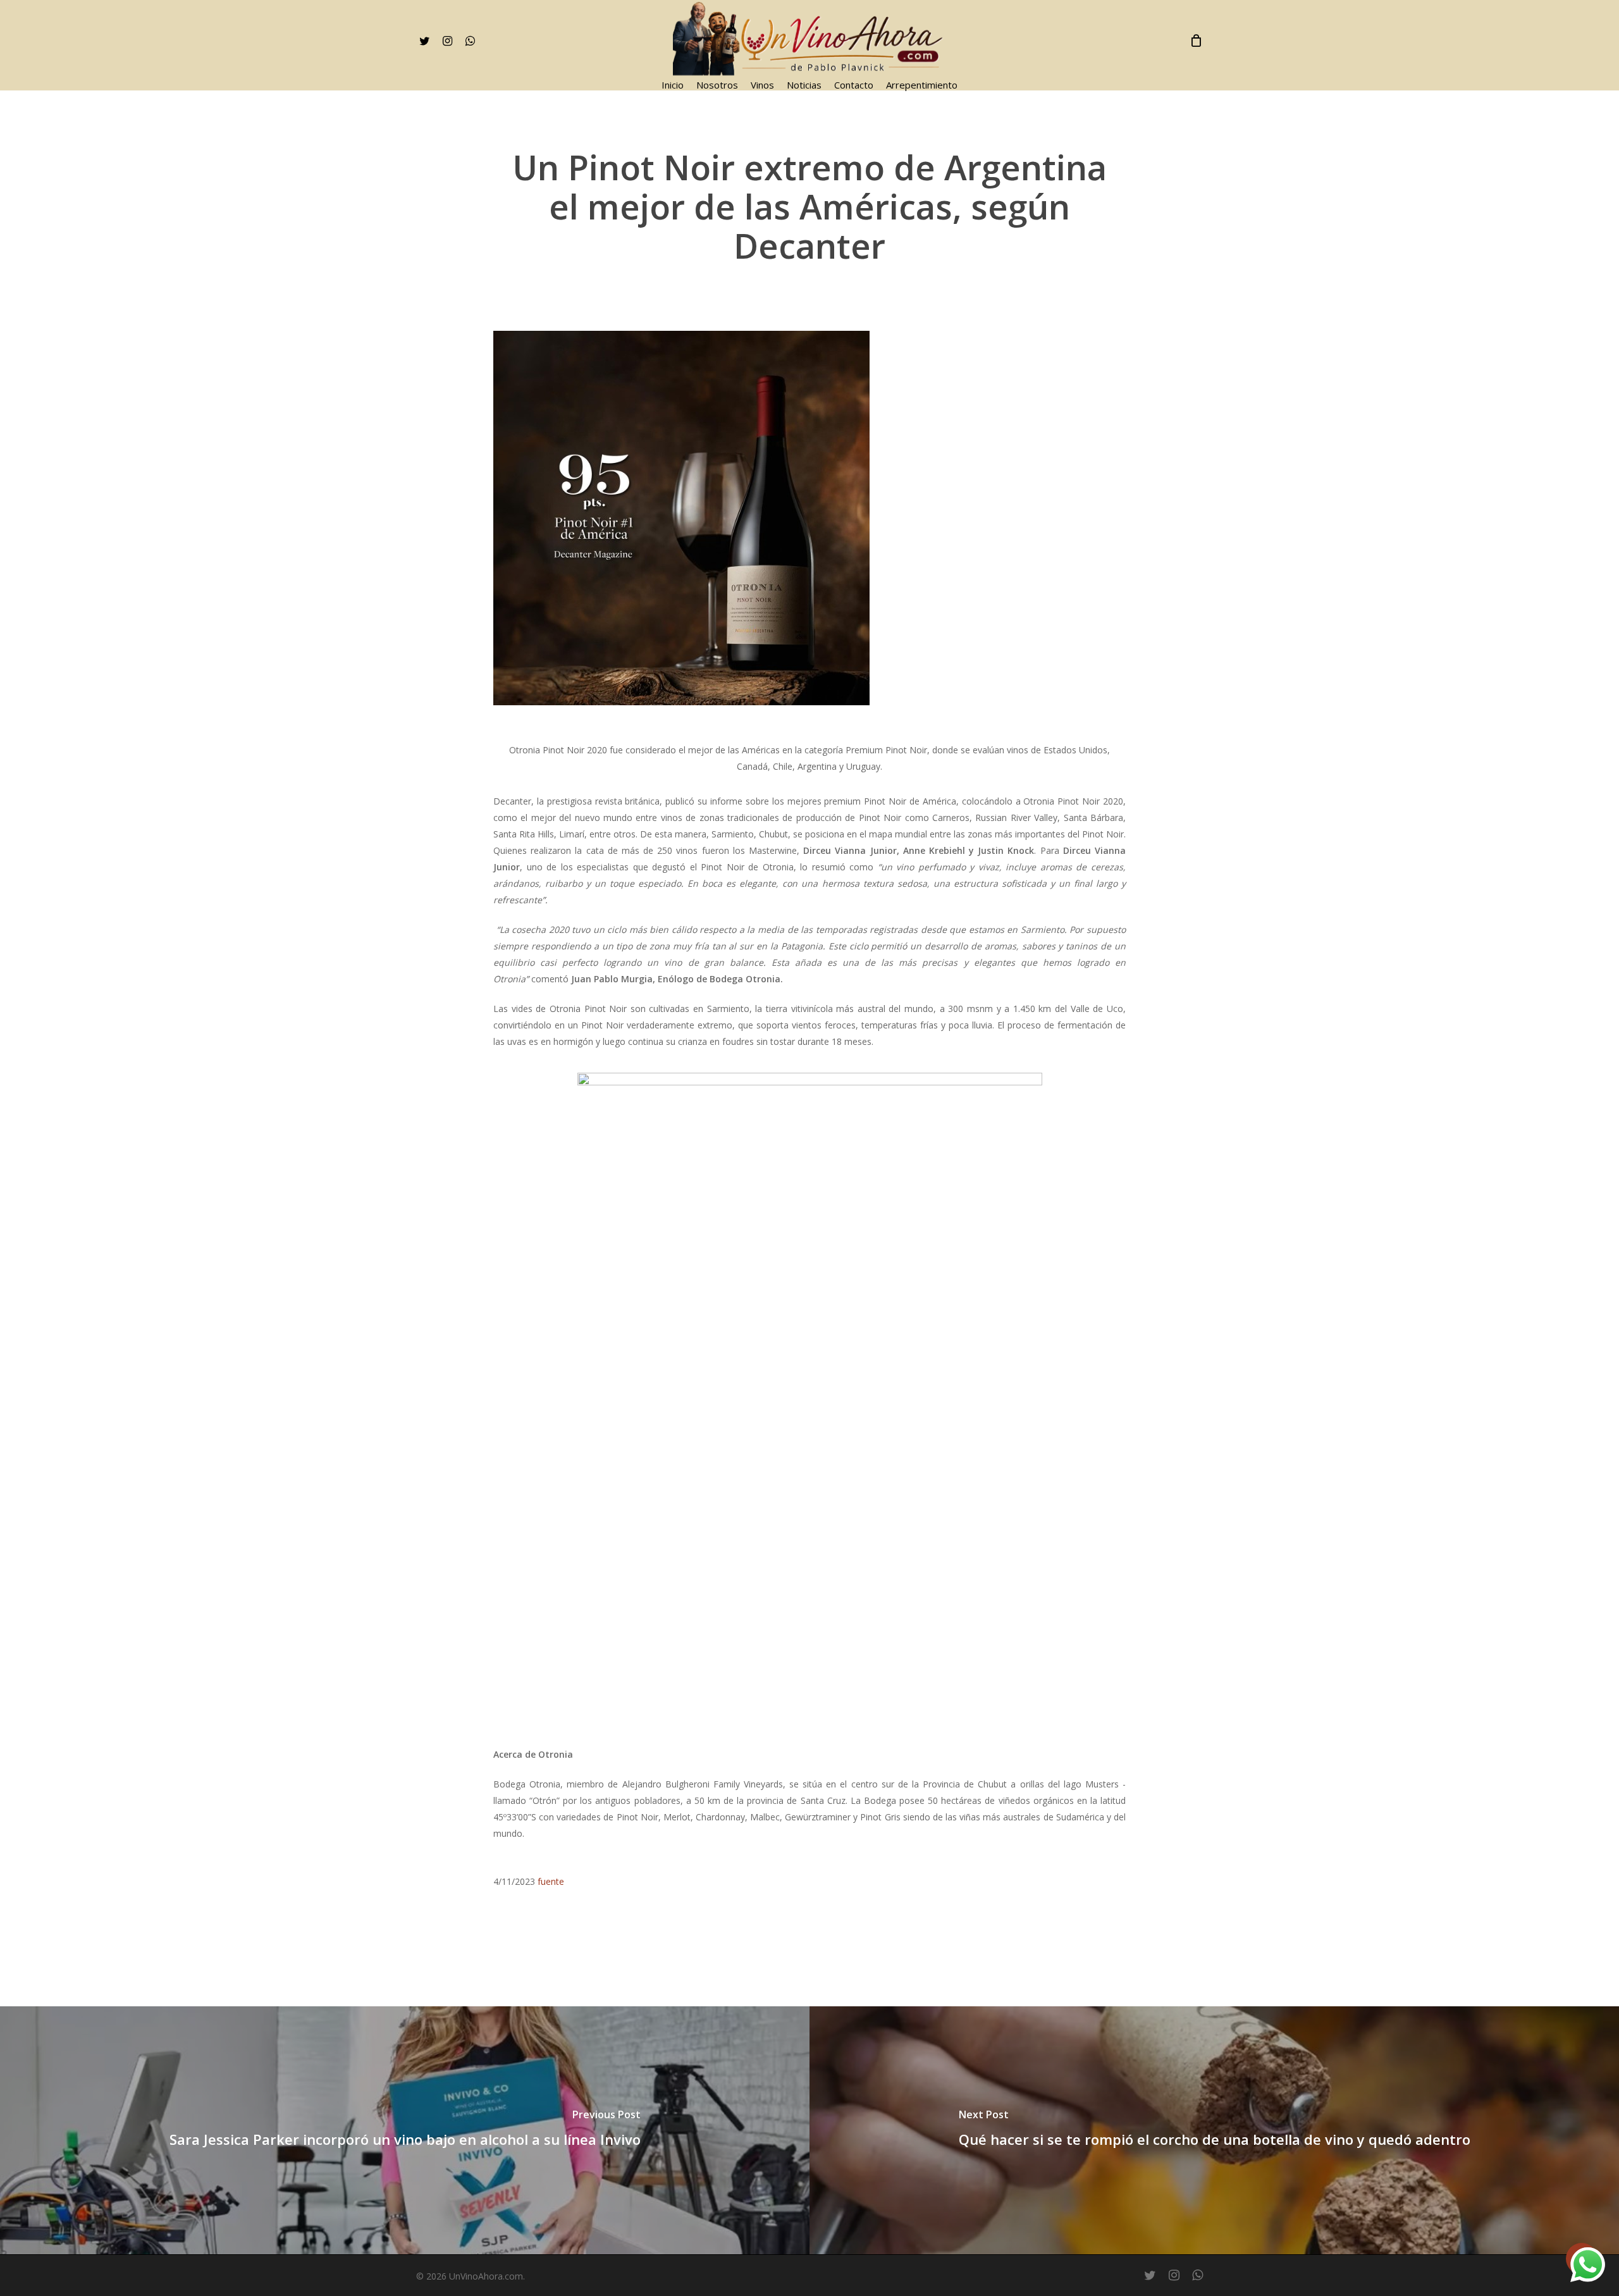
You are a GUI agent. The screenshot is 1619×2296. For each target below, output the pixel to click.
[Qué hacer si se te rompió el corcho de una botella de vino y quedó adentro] (1214, 2130)
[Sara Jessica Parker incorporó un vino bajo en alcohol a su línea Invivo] (405, 2130)
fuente (551, 1881)
